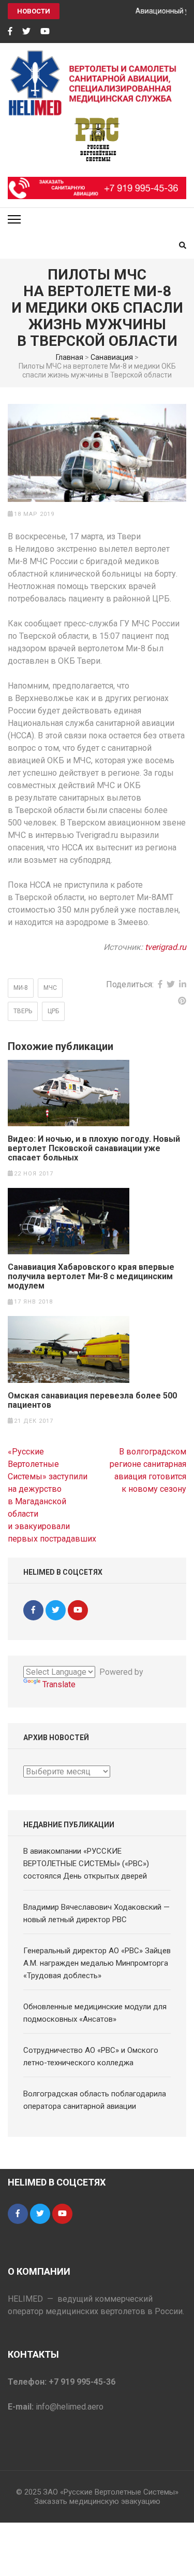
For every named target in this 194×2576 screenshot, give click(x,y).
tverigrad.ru (166, 947)
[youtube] (45, 32)
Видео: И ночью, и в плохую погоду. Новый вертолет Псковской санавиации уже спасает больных (94, 1149)
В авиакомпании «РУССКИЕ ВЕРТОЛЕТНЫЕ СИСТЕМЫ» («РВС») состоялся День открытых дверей (86, 1864)
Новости (34, 11)
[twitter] (26, 32)
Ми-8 (21, 988)
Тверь (23, 1011)
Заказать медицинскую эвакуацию (97, 2501)
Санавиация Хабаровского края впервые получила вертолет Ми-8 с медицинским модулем (91, 1277)
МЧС (50, 988)
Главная (70, 357)
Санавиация (112, 357)
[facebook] (10, 32)
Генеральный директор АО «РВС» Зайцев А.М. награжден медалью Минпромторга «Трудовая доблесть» (97, 1963)
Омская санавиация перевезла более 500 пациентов (92, 1401)
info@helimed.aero (70, 2407)
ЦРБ (53, 1011)
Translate (59, 1684)
